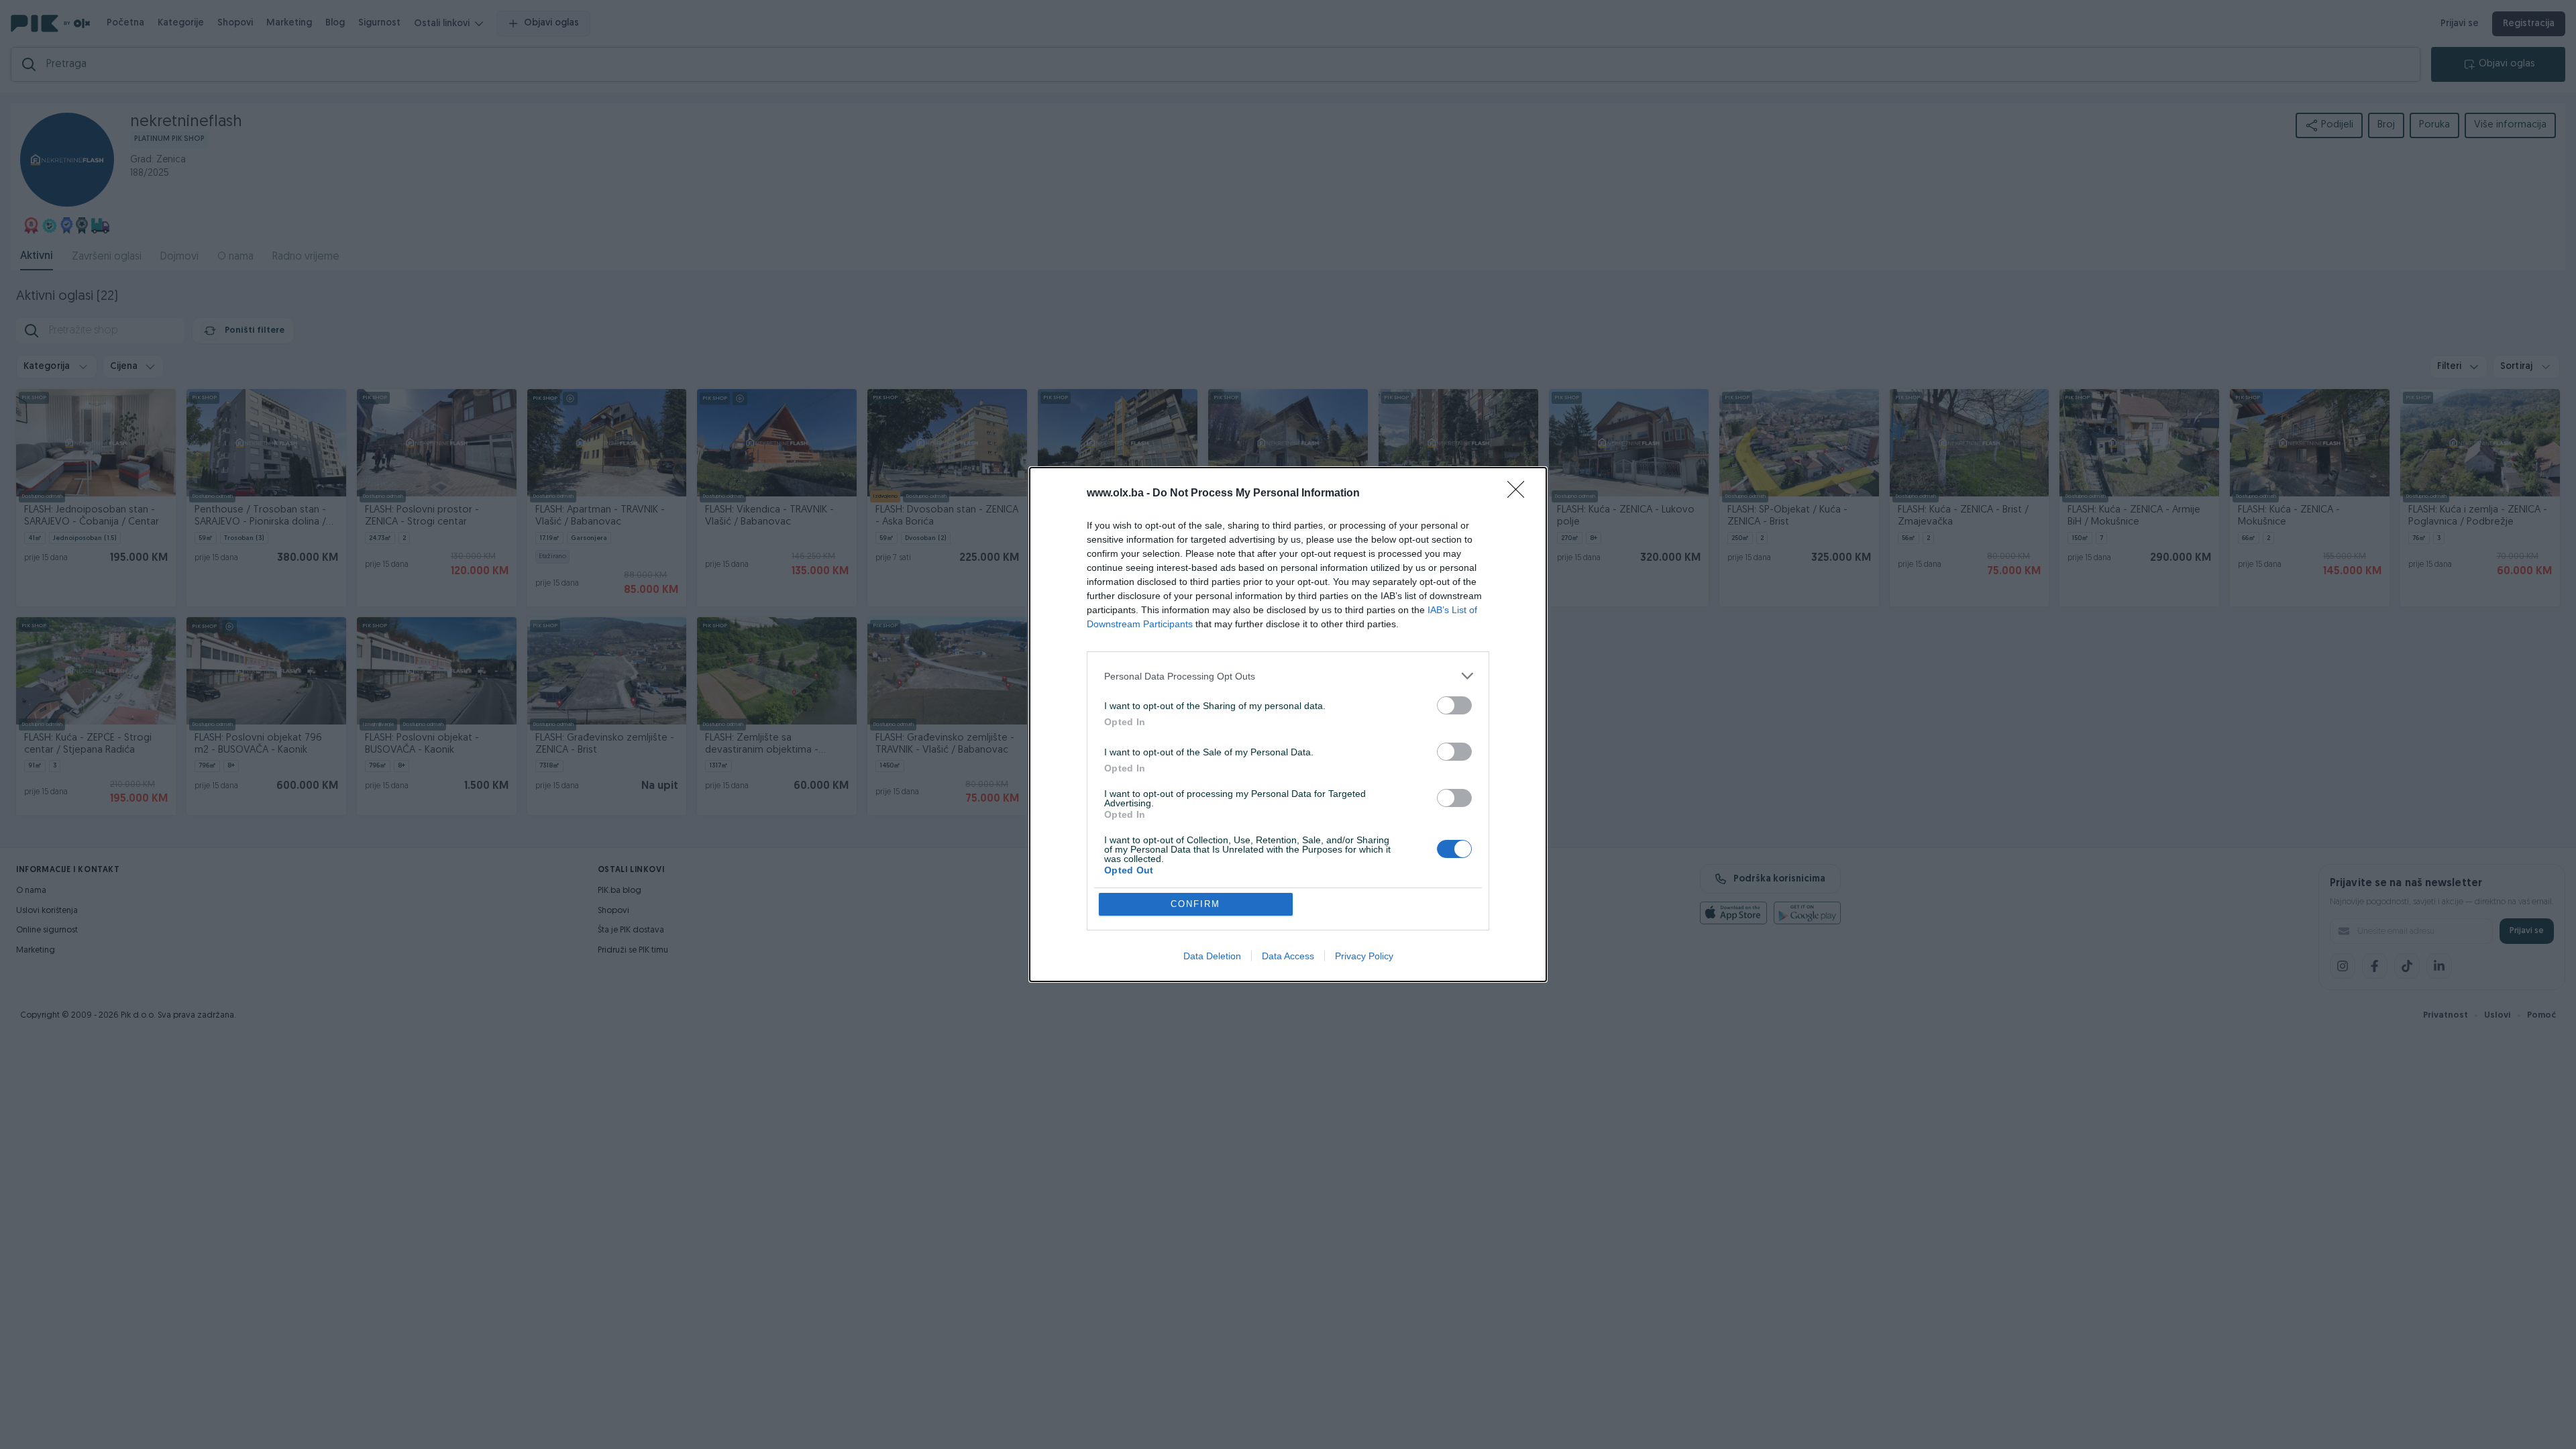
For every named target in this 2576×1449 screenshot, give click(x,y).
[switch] (1454, 705)
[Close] (1520, 494)
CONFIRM (1195, 904)
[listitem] (1288, 676)
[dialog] (1288, 724)
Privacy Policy (1364, 956)
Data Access (1288, 956)
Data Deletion (1212, 956)
